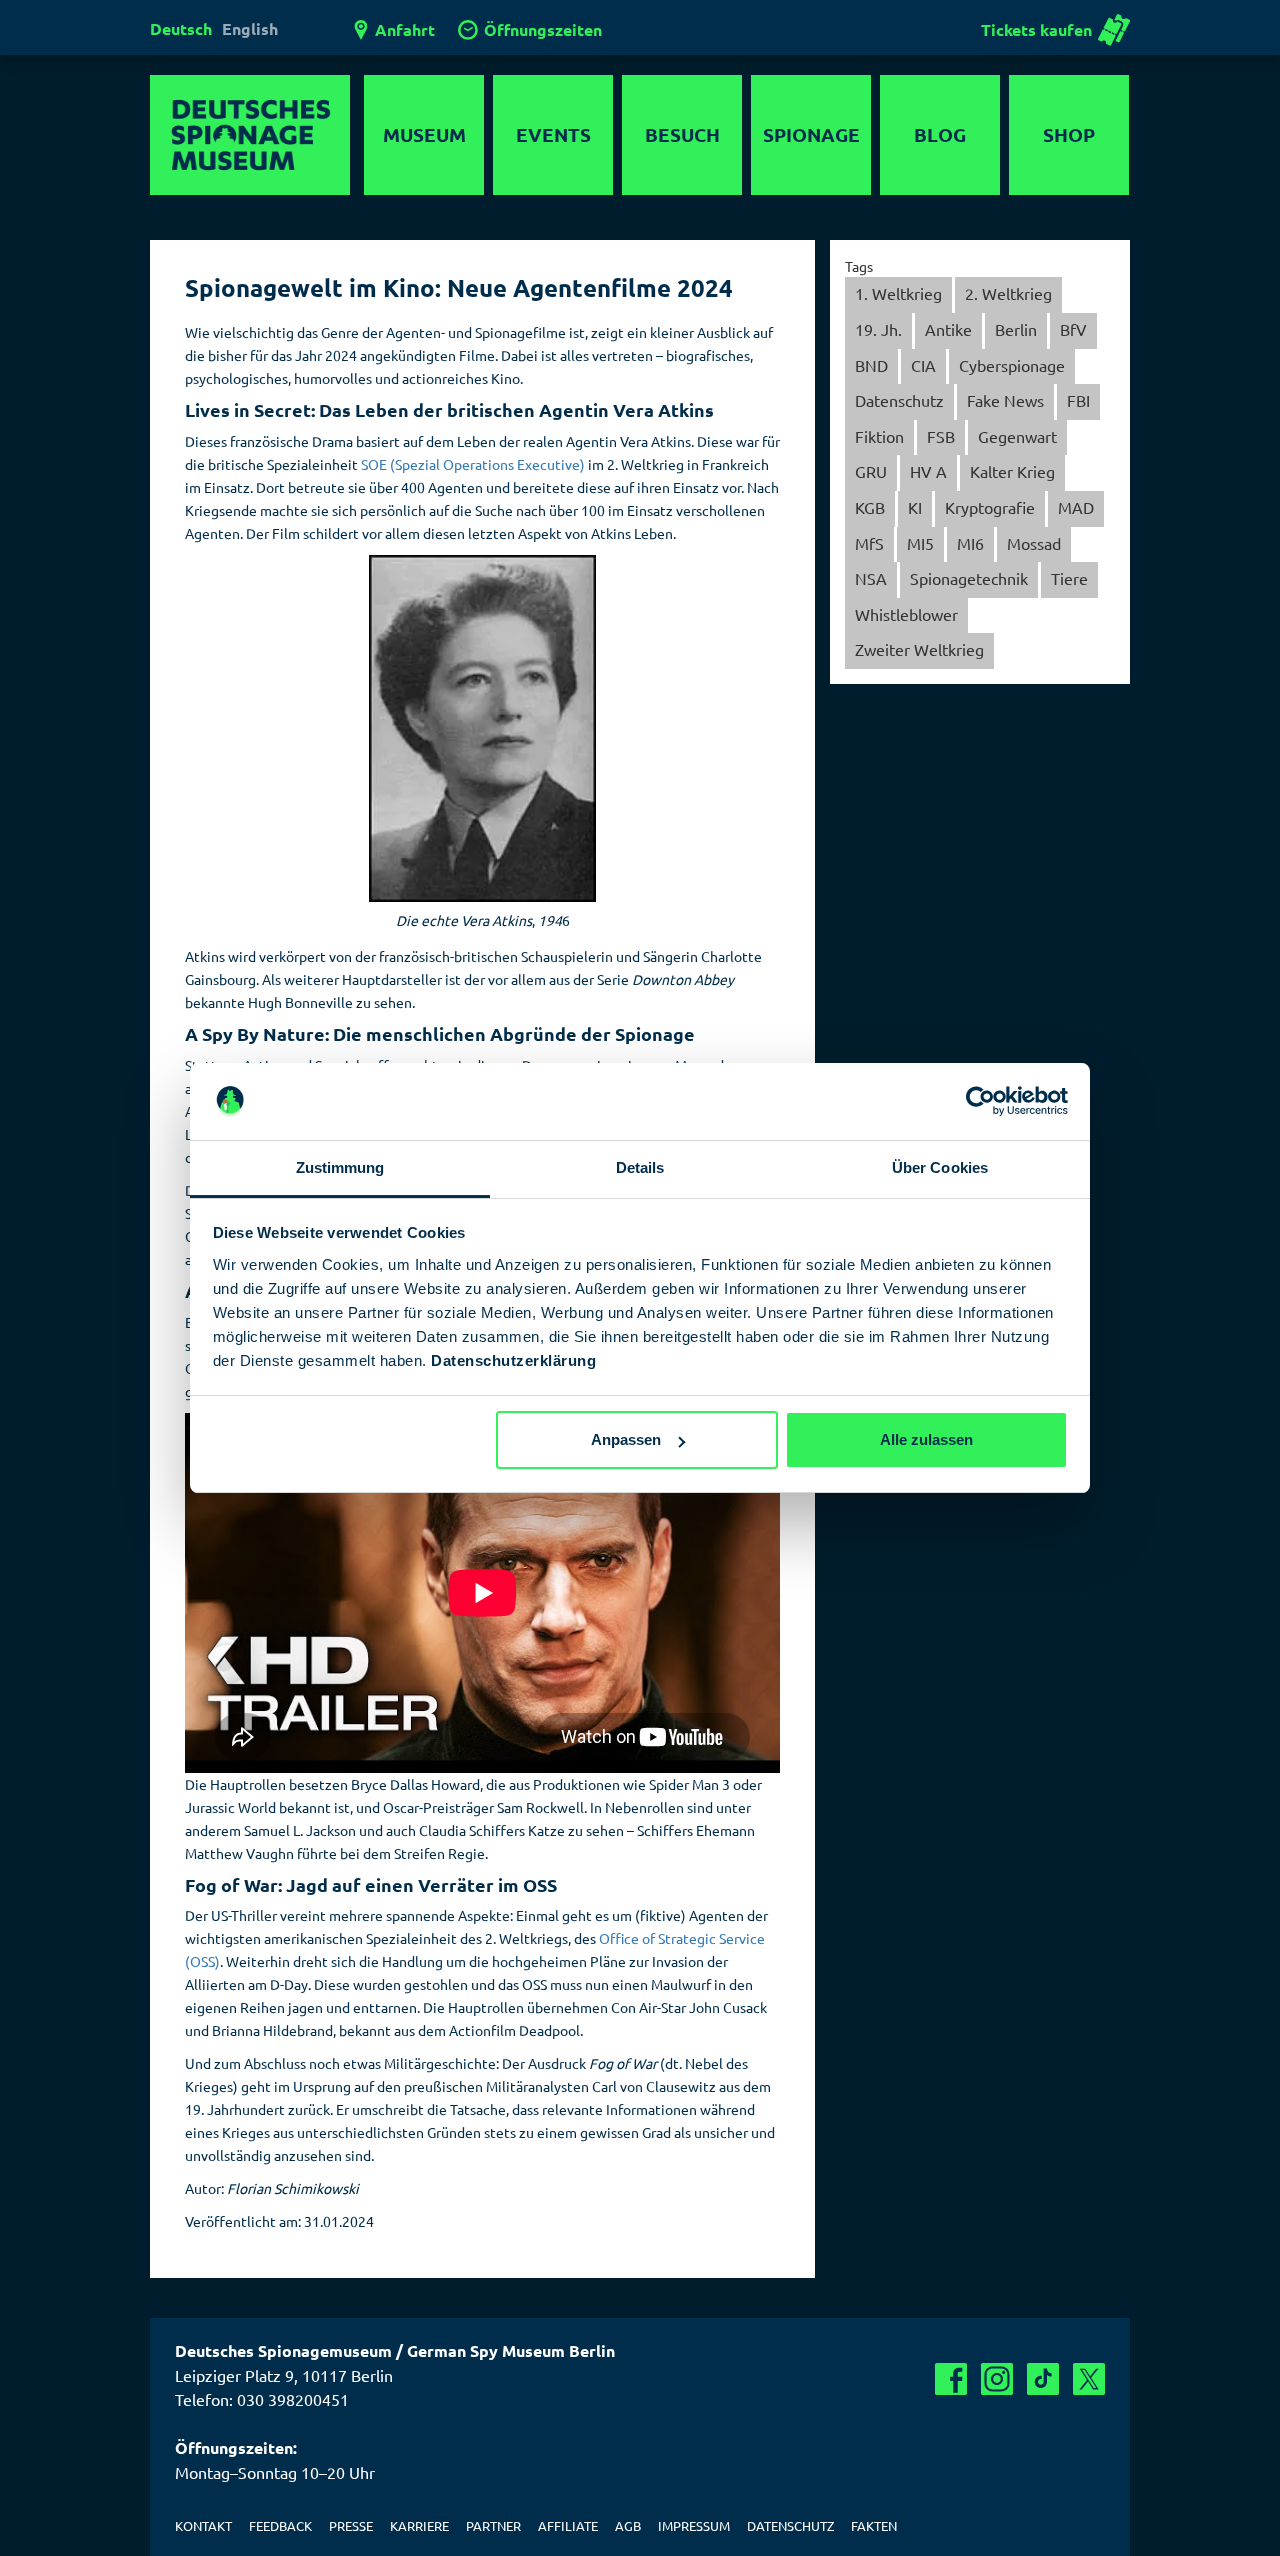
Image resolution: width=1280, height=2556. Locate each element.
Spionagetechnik (969, 578)
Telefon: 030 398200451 (262, 2399)
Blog (940, 134)
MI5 (920, 543)
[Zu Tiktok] (1043, 2379)
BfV (1073, 329)
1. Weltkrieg (898, 293)
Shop (1069, 134)
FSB (941, 436)
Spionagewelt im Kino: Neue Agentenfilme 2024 (459, 287)
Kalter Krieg (1012, 471)
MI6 (970, 543)
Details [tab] (640, 1167)
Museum (424, 134)
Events (553, 134)
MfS (869, 543)
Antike (948, 329)
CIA (923, 365)
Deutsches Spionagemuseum (250, 135)
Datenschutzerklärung (513, 1360)
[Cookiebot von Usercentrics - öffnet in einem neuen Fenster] (980, 1102)
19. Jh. (878, 329)
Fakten (874, 2525)
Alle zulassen (926, 1439)
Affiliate (568, 2525)
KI (915, 507)
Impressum (694, 2525)
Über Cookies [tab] (940, 1167)
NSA (871, 578)
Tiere (1069, 578)
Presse (351, 2525)
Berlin (1016, 329)
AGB (628, 2525)
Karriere (419, 2525)
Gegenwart (1017, 436)
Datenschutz (899, 400)
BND (871, 365)
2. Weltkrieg (1008, 293)
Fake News (1005, 400)
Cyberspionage (1012, 365)
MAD (1076, 507)
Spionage (811, 134)
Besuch (682, 134)
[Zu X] (1089, 2379)
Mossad (1034, 543)
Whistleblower (906, 614)
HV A (928, 471)
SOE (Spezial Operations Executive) (473, 464)
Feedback (280, 2525)
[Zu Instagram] (997, 2379)
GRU (871, 471)
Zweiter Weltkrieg (919, 649)
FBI (1078, 400)
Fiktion (879, 436)
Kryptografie (990, 507)
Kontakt (203, 2525)
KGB (870, 507)
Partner (493, 2525)
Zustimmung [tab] (340, 1167)
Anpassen (626, 1439)
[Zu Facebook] (951, 2379)
